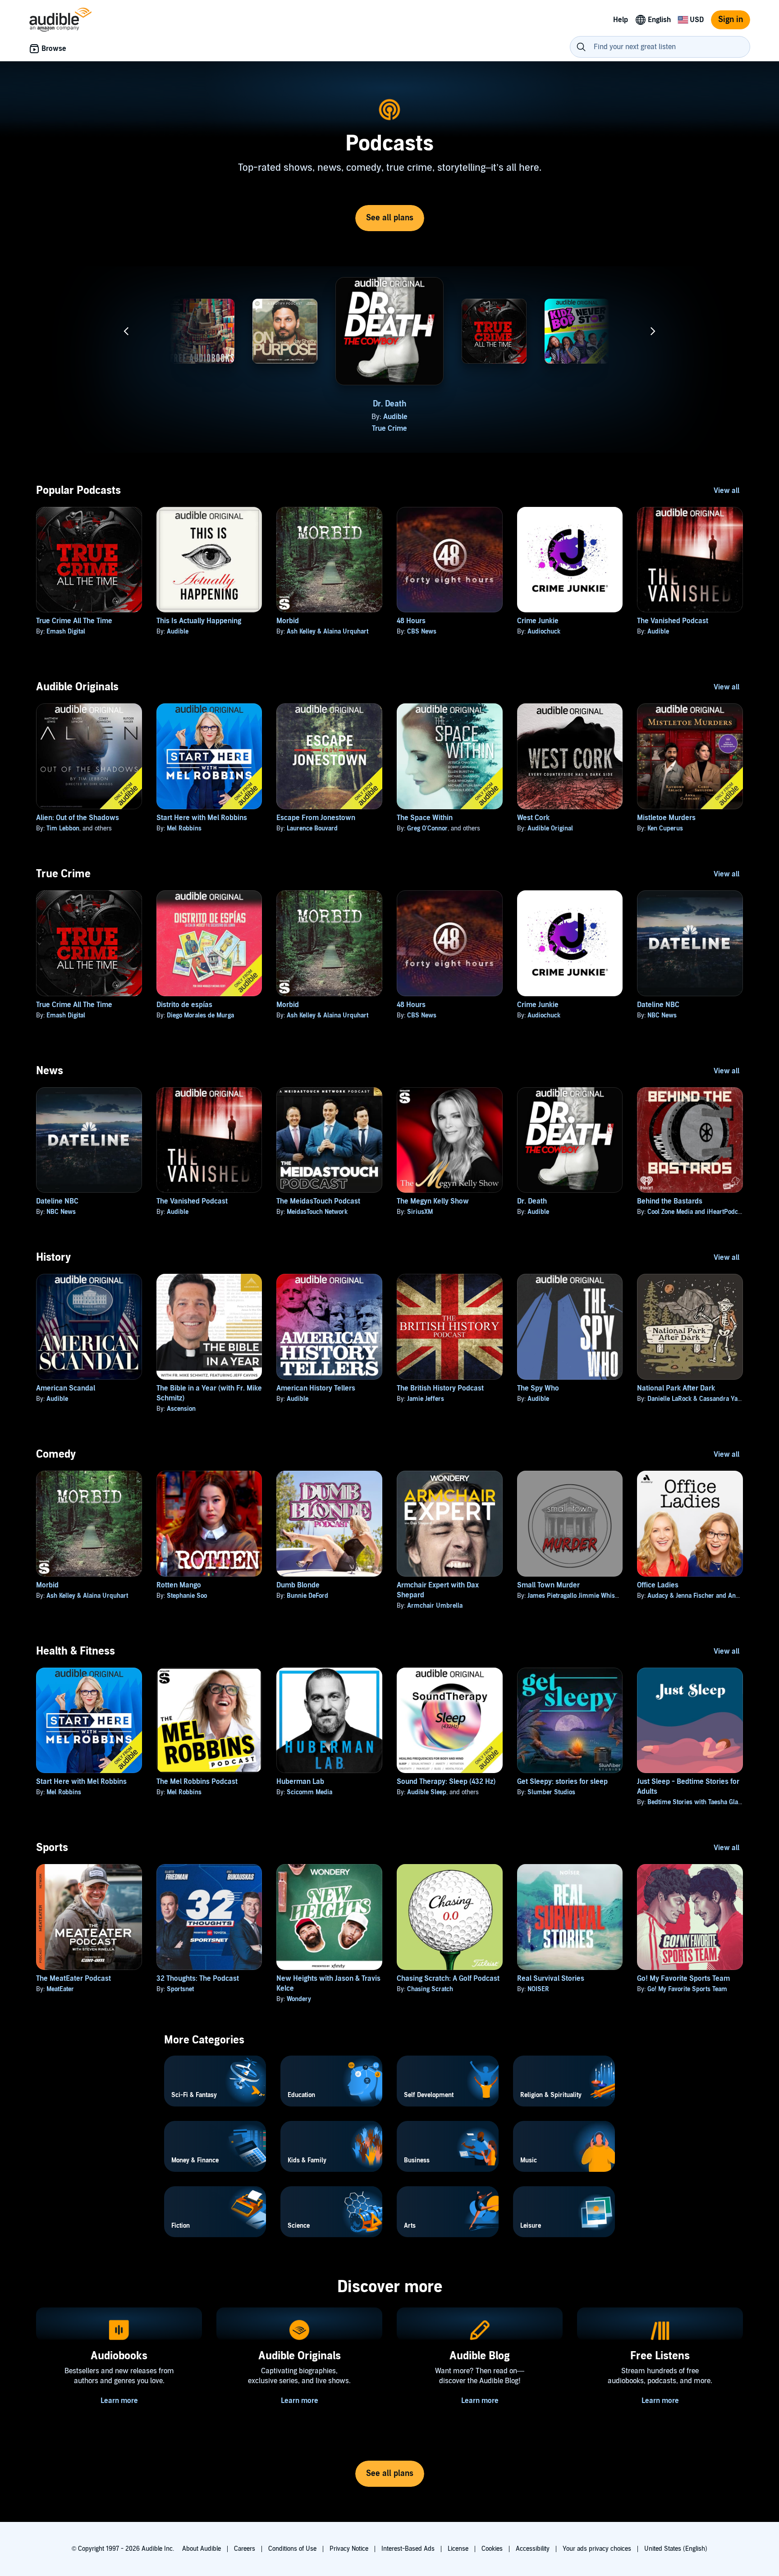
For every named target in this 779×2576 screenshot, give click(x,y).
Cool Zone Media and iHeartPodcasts (698, 1212)
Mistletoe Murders (666, 818)
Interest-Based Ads (408, 2549)
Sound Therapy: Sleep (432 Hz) (446, 1782)
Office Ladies (658, 1585)
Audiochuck (544, 631)
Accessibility (533, 2549)
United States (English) (676, 2549)
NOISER (538, 1989)
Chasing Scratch (430, 1989)
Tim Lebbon (63, 828)
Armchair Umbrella (435, 1606)
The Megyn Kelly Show (433, 1201)
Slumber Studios (551, 1792)
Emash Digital (500, 423)
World (660, 434)
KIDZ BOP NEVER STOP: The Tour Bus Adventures (577, 410)
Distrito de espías (184, 1005)
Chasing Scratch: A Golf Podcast (448, 1979)
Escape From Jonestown (316, 818)
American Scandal (66, 1388)
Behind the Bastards (670, 1201)
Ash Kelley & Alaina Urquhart (328, 631)
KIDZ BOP (583, 423)
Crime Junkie (538, 621)
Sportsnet (180, 1989)
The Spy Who (538, 1388)
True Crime (389, 429)
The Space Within (425, 818)
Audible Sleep (427, 1792)
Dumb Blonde (298, 1585)
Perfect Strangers (291, 423)
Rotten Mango (179, 1585)
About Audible (202, 2549)
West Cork (533, 818)
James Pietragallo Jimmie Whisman (577, 1596)
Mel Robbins (184, 828)
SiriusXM (420, 1212)
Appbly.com (208, 417)
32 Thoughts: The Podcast (198, 1979)
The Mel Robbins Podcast (197, 1782)
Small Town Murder (548, 1585)
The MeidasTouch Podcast (318, 1201)
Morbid (288, 621)
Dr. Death (389, 404)
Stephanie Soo (187, 1596)
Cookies (492, 2549)
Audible (395, 417)
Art (202, 429)
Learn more (119, 2401)
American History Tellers (316, 1388)
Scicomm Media (309, 1792)
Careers (245, 2549)
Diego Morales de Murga (200, 1015)
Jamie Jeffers (426, 1399)
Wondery (299, 1999)
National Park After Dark (676, 1388)
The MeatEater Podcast (73, 1979)
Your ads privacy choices (597, 2549)
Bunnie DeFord (307, 1596)
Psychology (285, 434)
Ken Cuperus (665, 828)
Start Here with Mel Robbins (202, 818)
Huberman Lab (300, 1782)
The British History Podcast (440, 1388)
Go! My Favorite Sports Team (683, 1979)
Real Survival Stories (551, 1979)
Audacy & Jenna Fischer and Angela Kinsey (707, 1596)
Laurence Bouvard (312, 828)
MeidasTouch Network (317, 1212)
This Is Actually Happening (199, 621)
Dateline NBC (119, 404)
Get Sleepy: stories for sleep (562, 1782)
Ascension (181, 1409)
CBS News (422, 631)
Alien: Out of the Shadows (78, 818)
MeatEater (60, 1989)
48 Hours (411, 621)
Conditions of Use (292, 2549)
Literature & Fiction (577, 434)
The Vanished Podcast (673, 621)
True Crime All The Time (74, 621)
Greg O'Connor (427, 828)
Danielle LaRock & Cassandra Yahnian (700, 1399)
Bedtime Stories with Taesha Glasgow (700, 1802)
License (458, 2549)
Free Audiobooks (202, 404)
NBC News (125, 417)
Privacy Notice (349, 2549)
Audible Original (550, 828)
